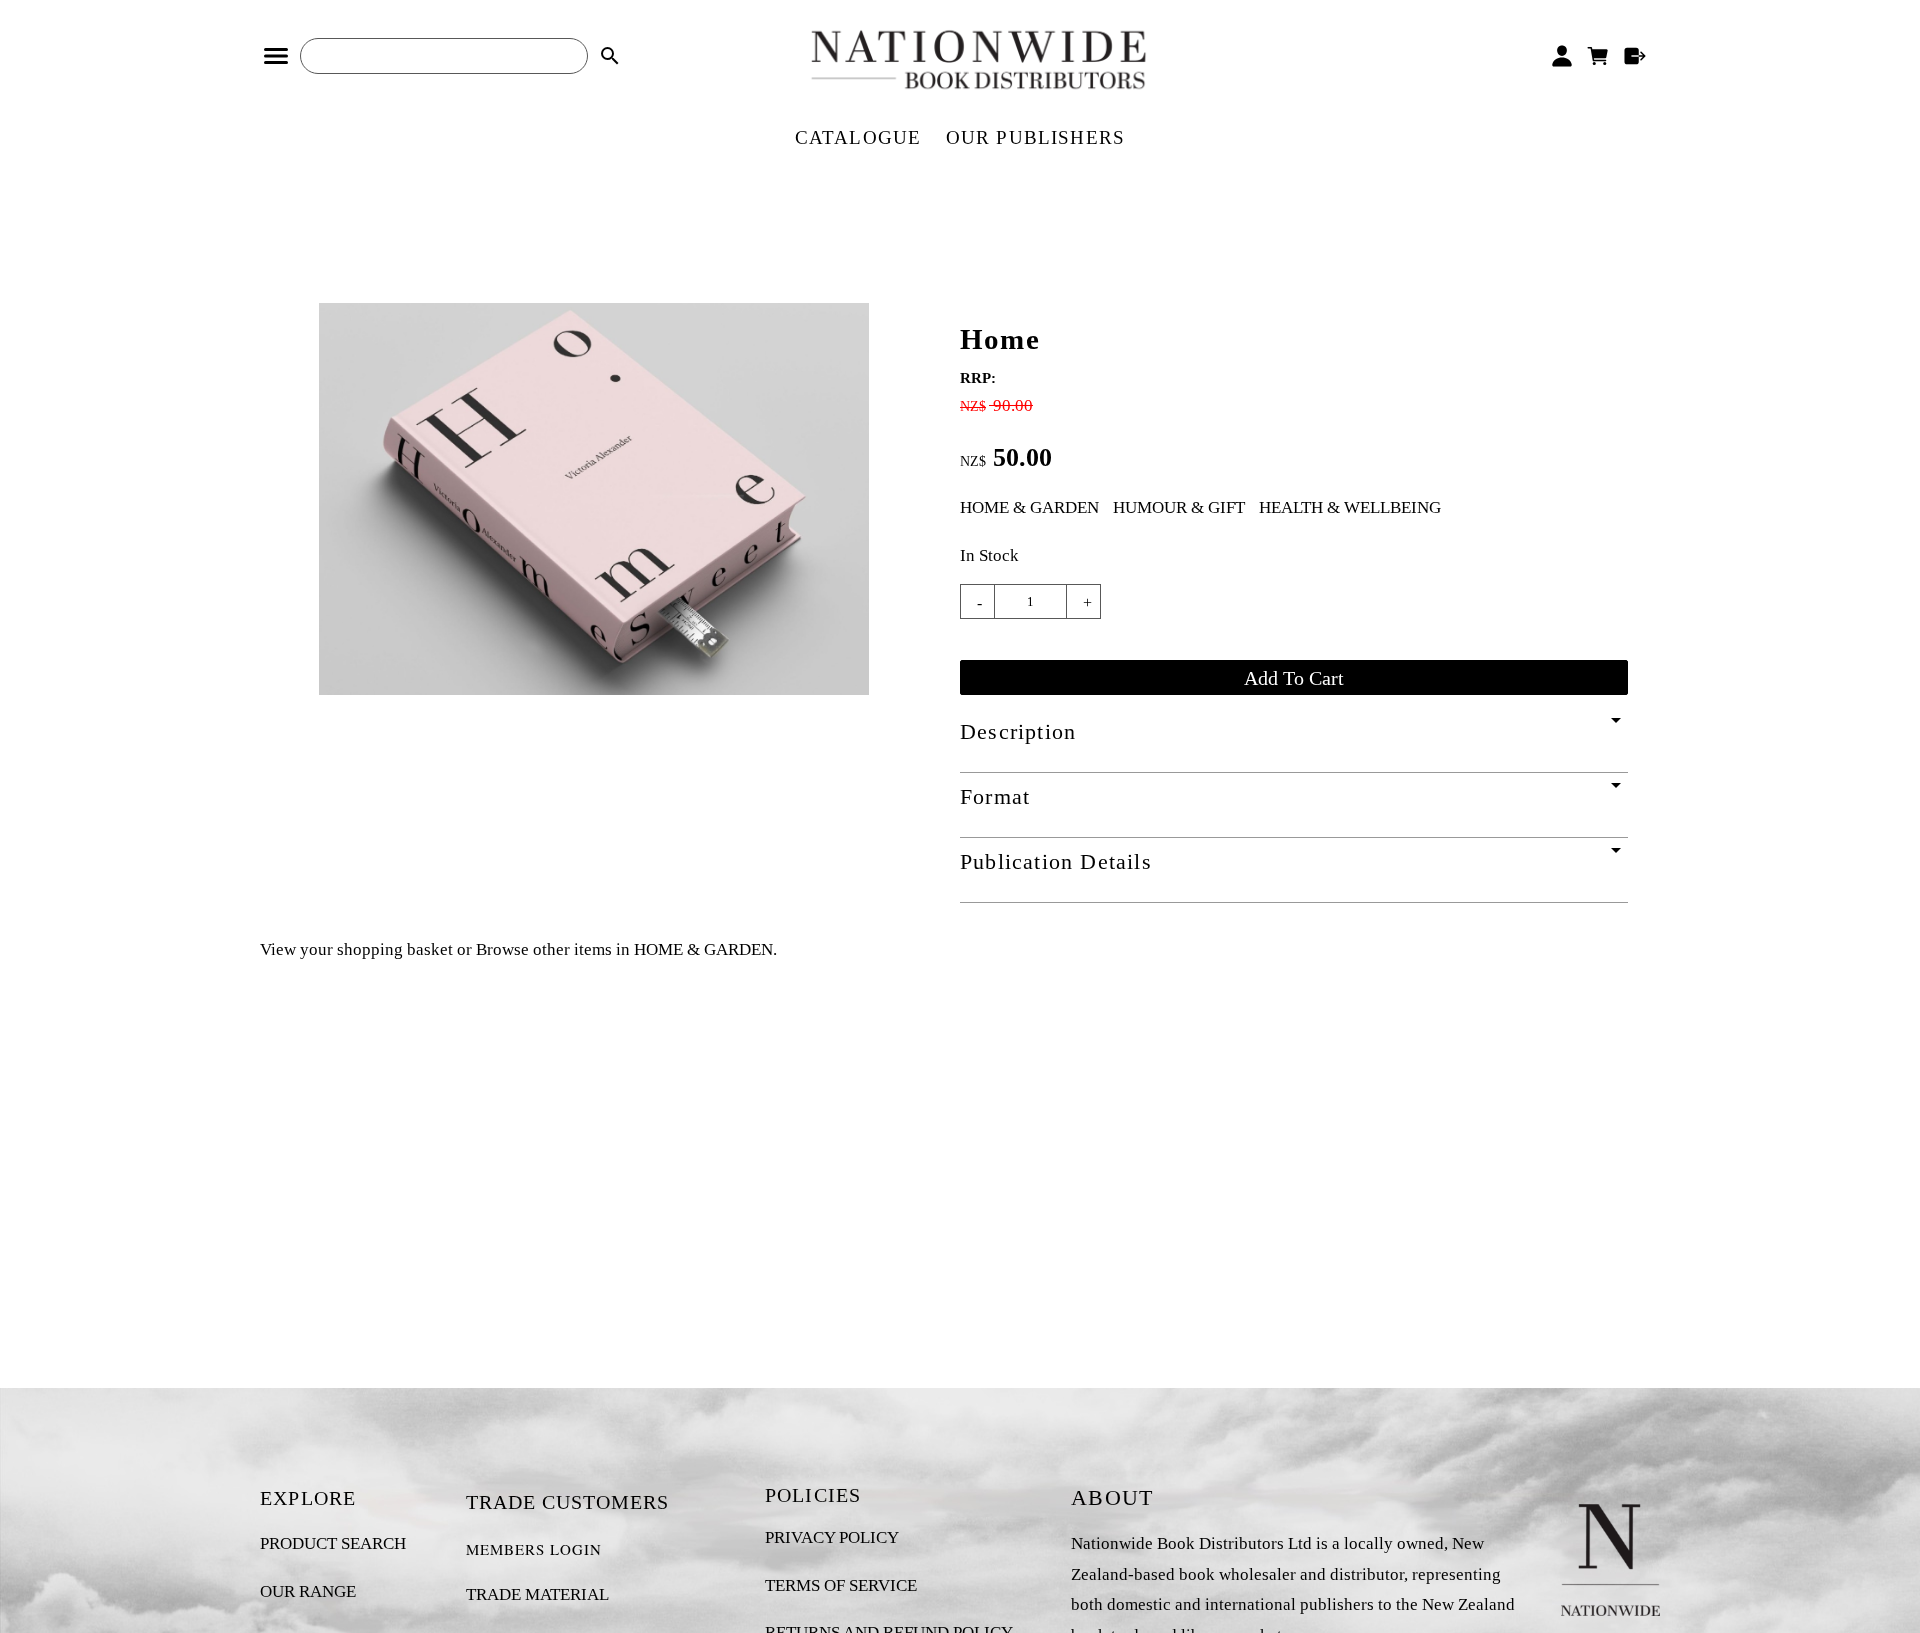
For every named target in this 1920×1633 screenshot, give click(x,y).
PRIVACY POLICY (832, 1537)
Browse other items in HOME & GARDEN (624, 949)
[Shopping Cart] (1598, 56)
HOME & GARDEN (1029, 507)
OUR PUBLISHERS (1036, 137)
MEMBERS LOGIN (534, 1549)
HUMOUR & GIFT (1179, 507)
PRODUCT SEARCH (333, 1543)
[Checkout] (1635, 56)
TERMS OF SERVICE (841, 1585)
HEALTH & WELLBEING (1350, 507)
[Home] (594, 689)
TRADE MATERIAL (537, 1594)
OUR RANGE (308, 1591)
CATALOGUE (858, 137)
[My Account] (1561, 56)
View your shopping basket (356, 949)
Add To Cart (1294, 678)
